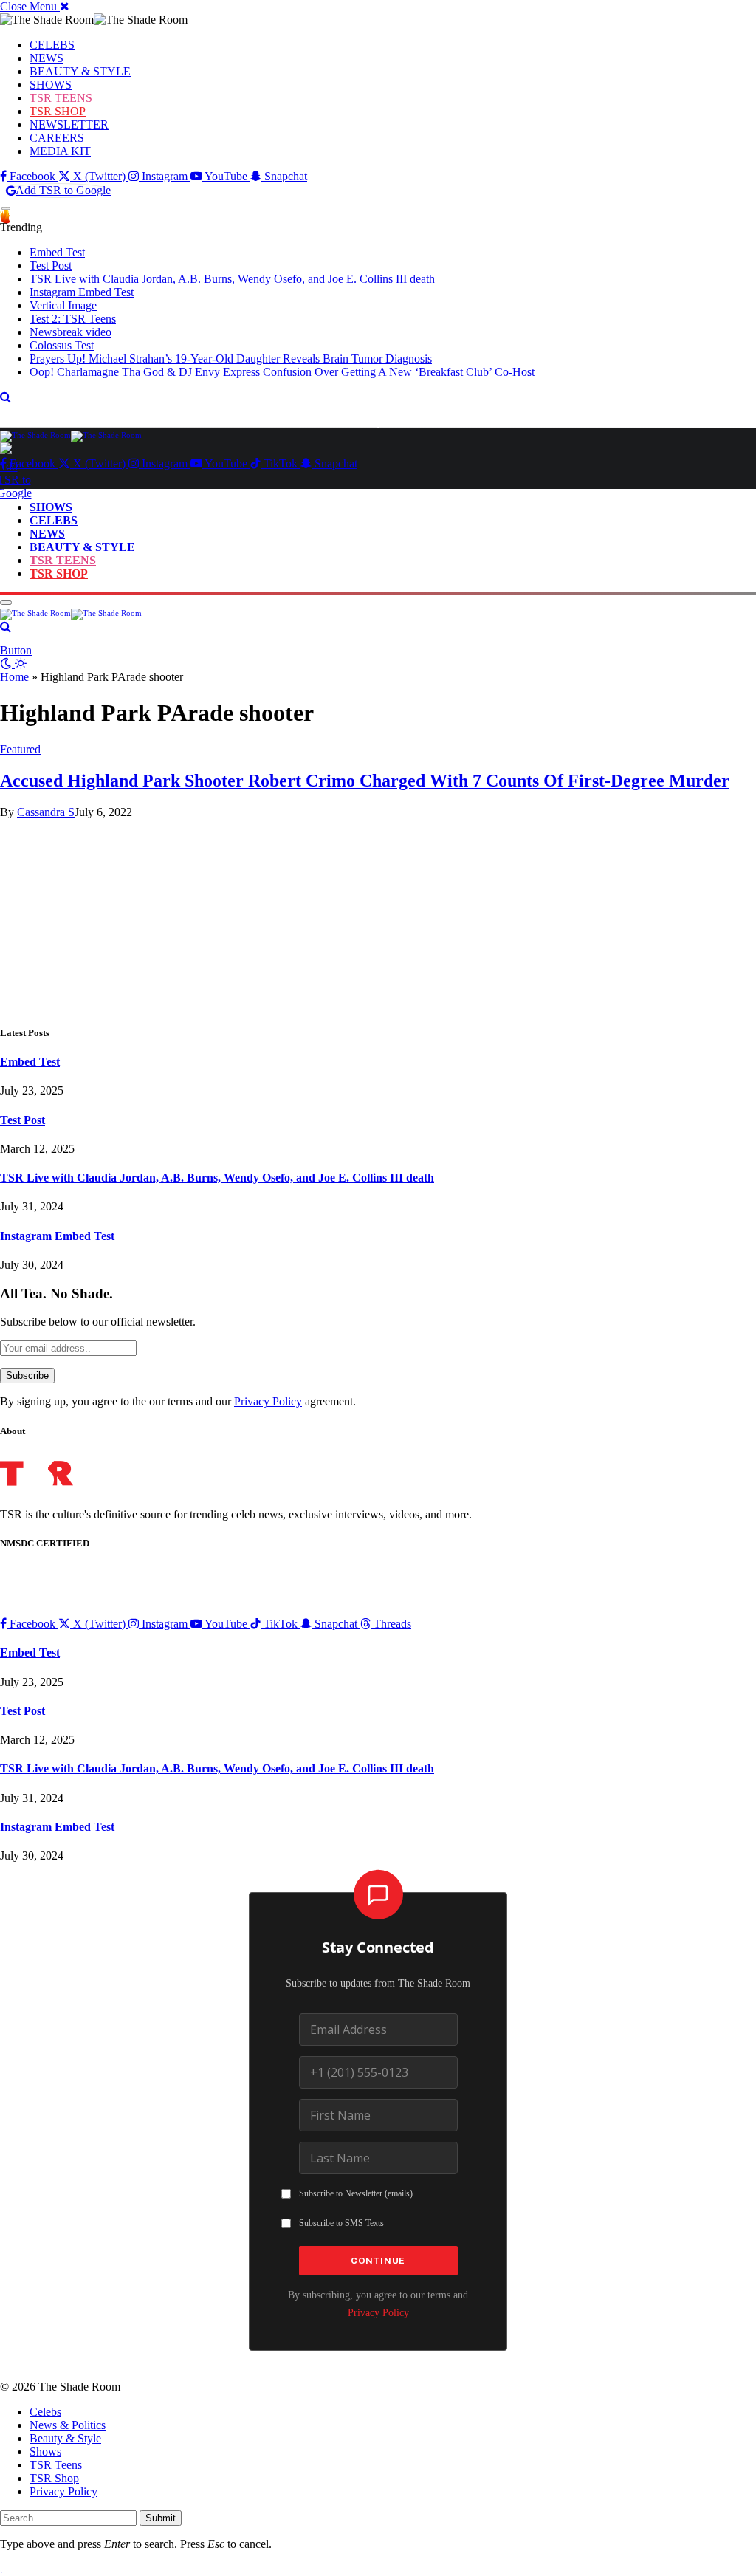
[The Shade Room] (71, 435)
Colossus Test (62, 345)
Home (14, 677)
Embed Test (57, 252)
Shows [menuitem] (45, 2452)
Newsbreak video (71, 332)
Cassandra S (46, 812)
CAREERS (57, 138)
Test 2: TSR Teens (73, 319)
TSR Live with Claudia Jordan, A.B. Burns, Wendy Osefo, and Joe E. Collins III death (232, 279)
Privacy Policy (268, 1401)
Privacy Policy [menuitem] (63, 2491)
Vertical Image (63, 305)
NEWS (47, 58)
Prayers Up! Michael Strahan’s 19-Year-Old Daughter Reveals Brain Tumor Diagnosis (231, 359)
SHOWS (51, 85)
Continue (378, 2261)
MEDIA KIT (60, 151)
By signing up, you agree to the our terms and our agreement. (178, 1401)
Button (16, 650)
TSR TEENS (61, 98)
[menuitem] (393, 2412)
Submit (161, 2518)
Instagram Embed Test (82, 292)
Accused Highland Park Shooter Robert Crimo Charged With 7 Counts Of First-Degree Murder (365, 781)
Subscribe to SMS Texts (341, 2223)
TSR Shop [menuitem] (54, 2478)
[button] (35, 6)
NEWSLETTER (69, 124)
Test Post (51, 266)
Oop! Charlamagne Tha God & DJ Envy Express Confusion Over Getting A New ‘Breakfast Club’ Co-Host (282, 372)
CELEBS (52, 45)
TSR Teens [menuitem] (56, 2465)
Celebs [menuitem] (45, 2412)
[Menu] (6, 209)
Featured (20, 749)
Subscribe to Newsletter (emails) (356, 2193)
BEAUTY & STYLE (80, 71)
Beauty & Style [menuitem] (65, 2438)
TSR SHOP (58, 111)
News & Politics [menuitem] (68, 2425)
